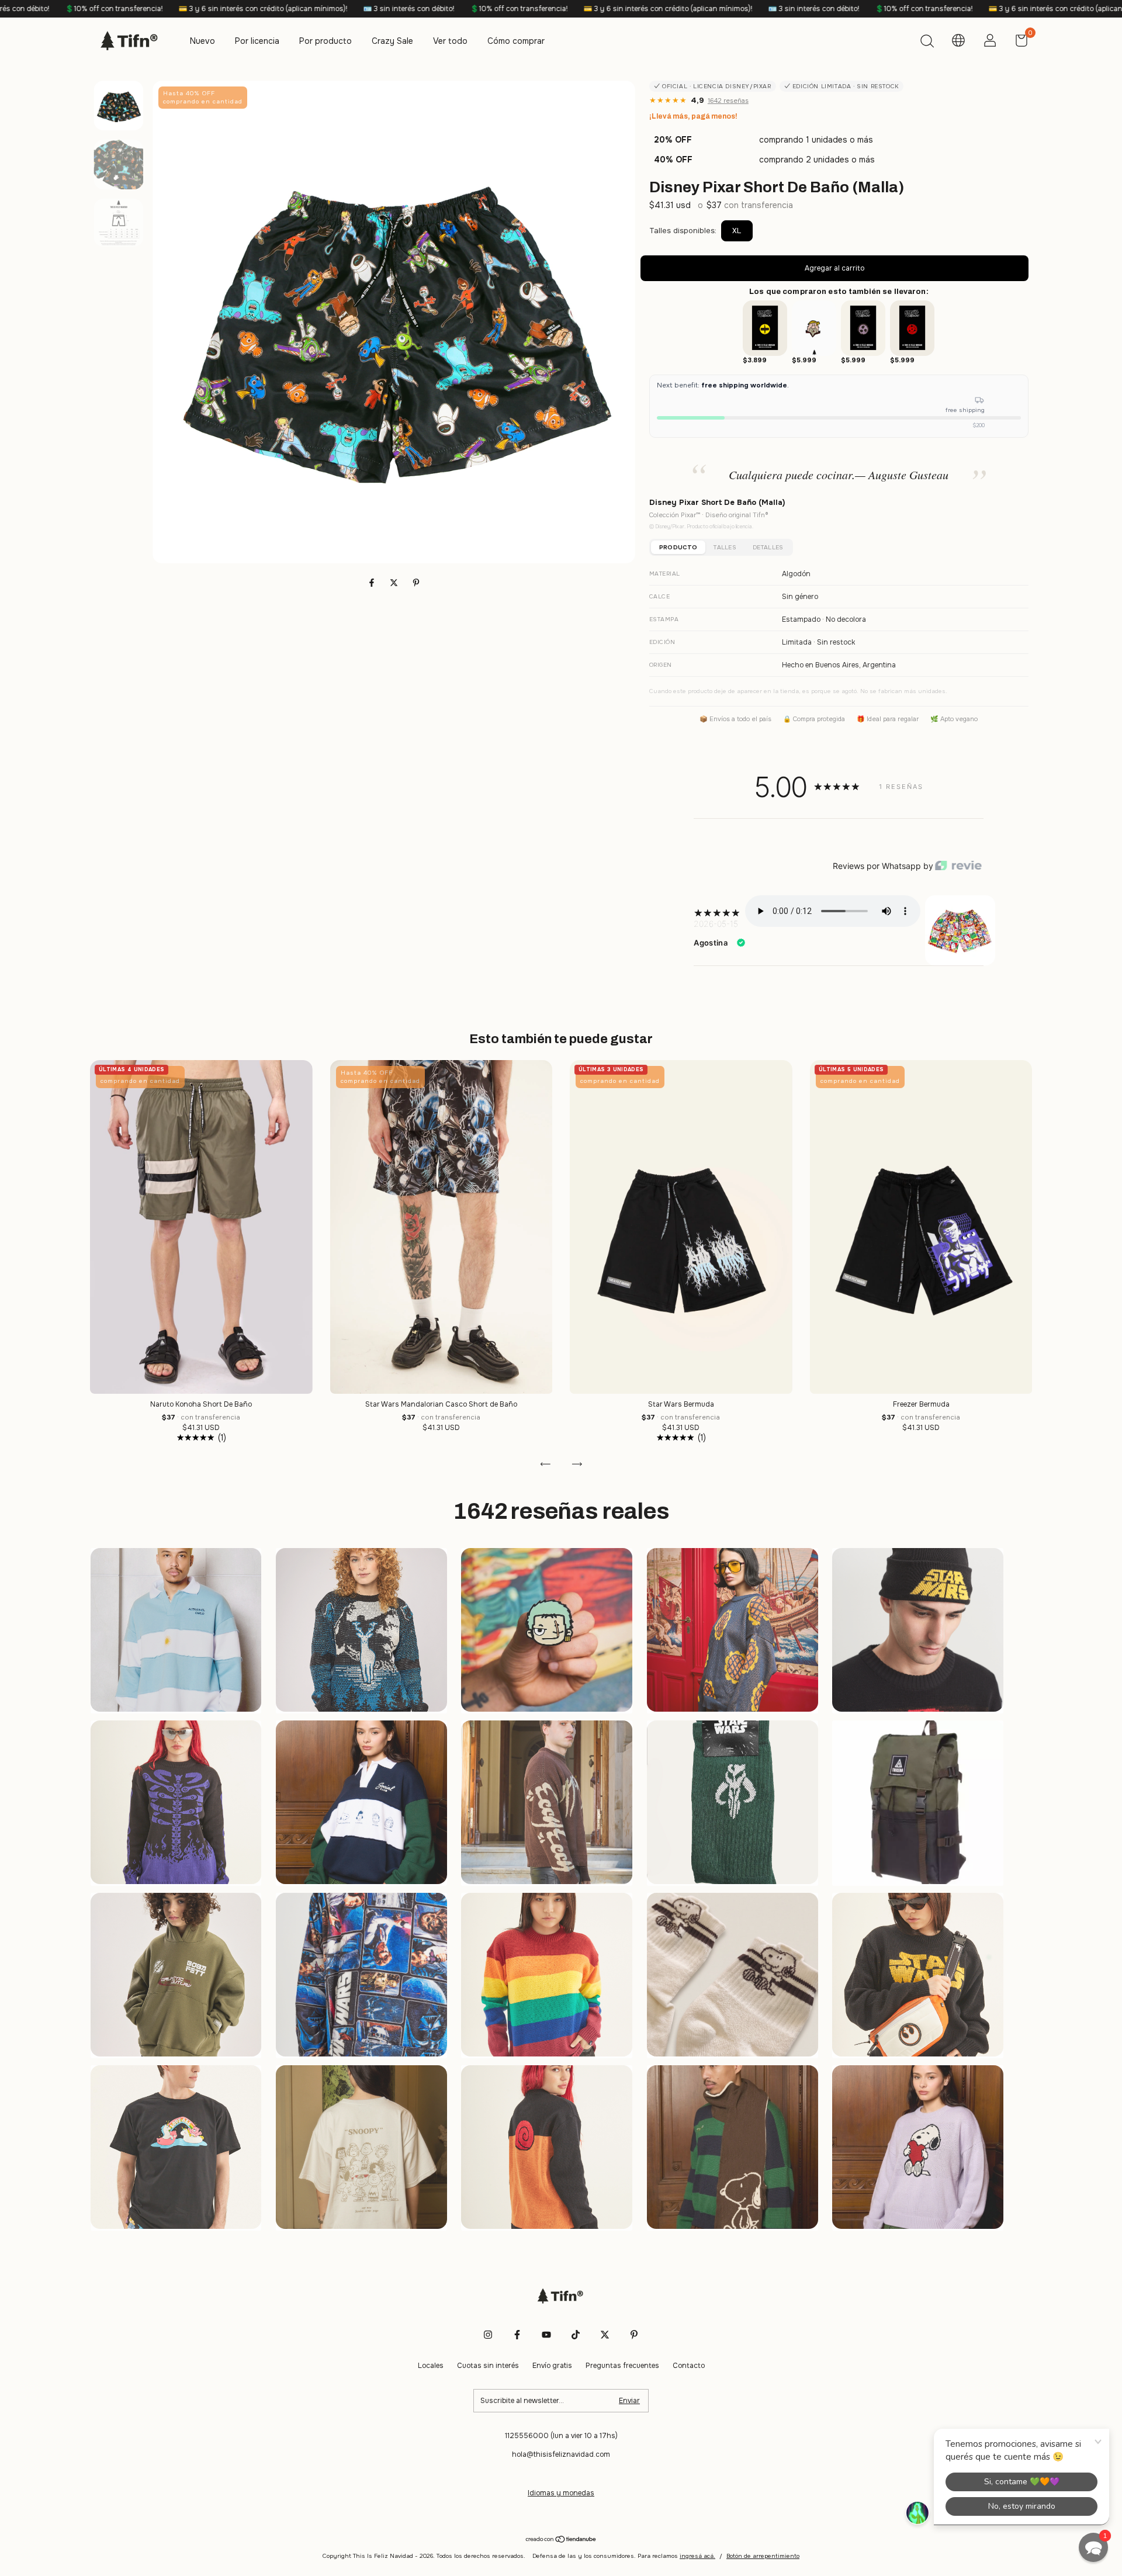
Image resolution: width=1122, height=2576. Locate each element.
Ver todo (450, 41)
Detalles (768, 547)
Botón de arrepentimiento (763, 2556)
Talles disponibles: (683, 231)
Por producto (325, 41)
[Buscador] (927, 43)
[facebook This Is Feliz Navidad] (517, 2335)
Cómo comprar (516, 41)
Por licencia (257, 41)
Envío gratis (552, 2366)
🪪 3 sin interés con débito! (160, 9)
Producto (678, 547)
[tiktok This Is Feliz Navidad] (576, 2335)
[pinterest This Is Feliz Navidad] (634, 2335)
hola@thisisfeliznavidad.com (561, 2454)
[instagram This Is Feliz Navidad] (488, 2335)
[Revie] (958, 866)
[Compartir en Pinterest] (416, 583)
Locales (431, 2366)
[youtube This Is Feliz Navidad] (546, 2335)
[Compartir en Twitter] (395, 583)
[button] (1093, 2547)
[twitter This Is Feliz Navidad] (605, 2335)
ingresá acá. (697, 2556)
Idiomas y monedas (561, 2493)
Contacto (689, 2366)
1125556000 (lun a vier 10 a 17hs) (561, 2436)
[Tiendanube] (561, 2540)
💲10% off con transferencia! (270, 9)
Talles (725, 547)
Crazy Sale (392, 41)
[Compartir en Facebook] (373, 583)
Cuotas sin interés (488, 2366)
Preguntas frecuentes (622, 2366)
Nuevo (202, 41)
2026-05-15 (716, 924)
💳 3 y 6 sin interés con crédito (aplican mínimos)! (419, 9)
